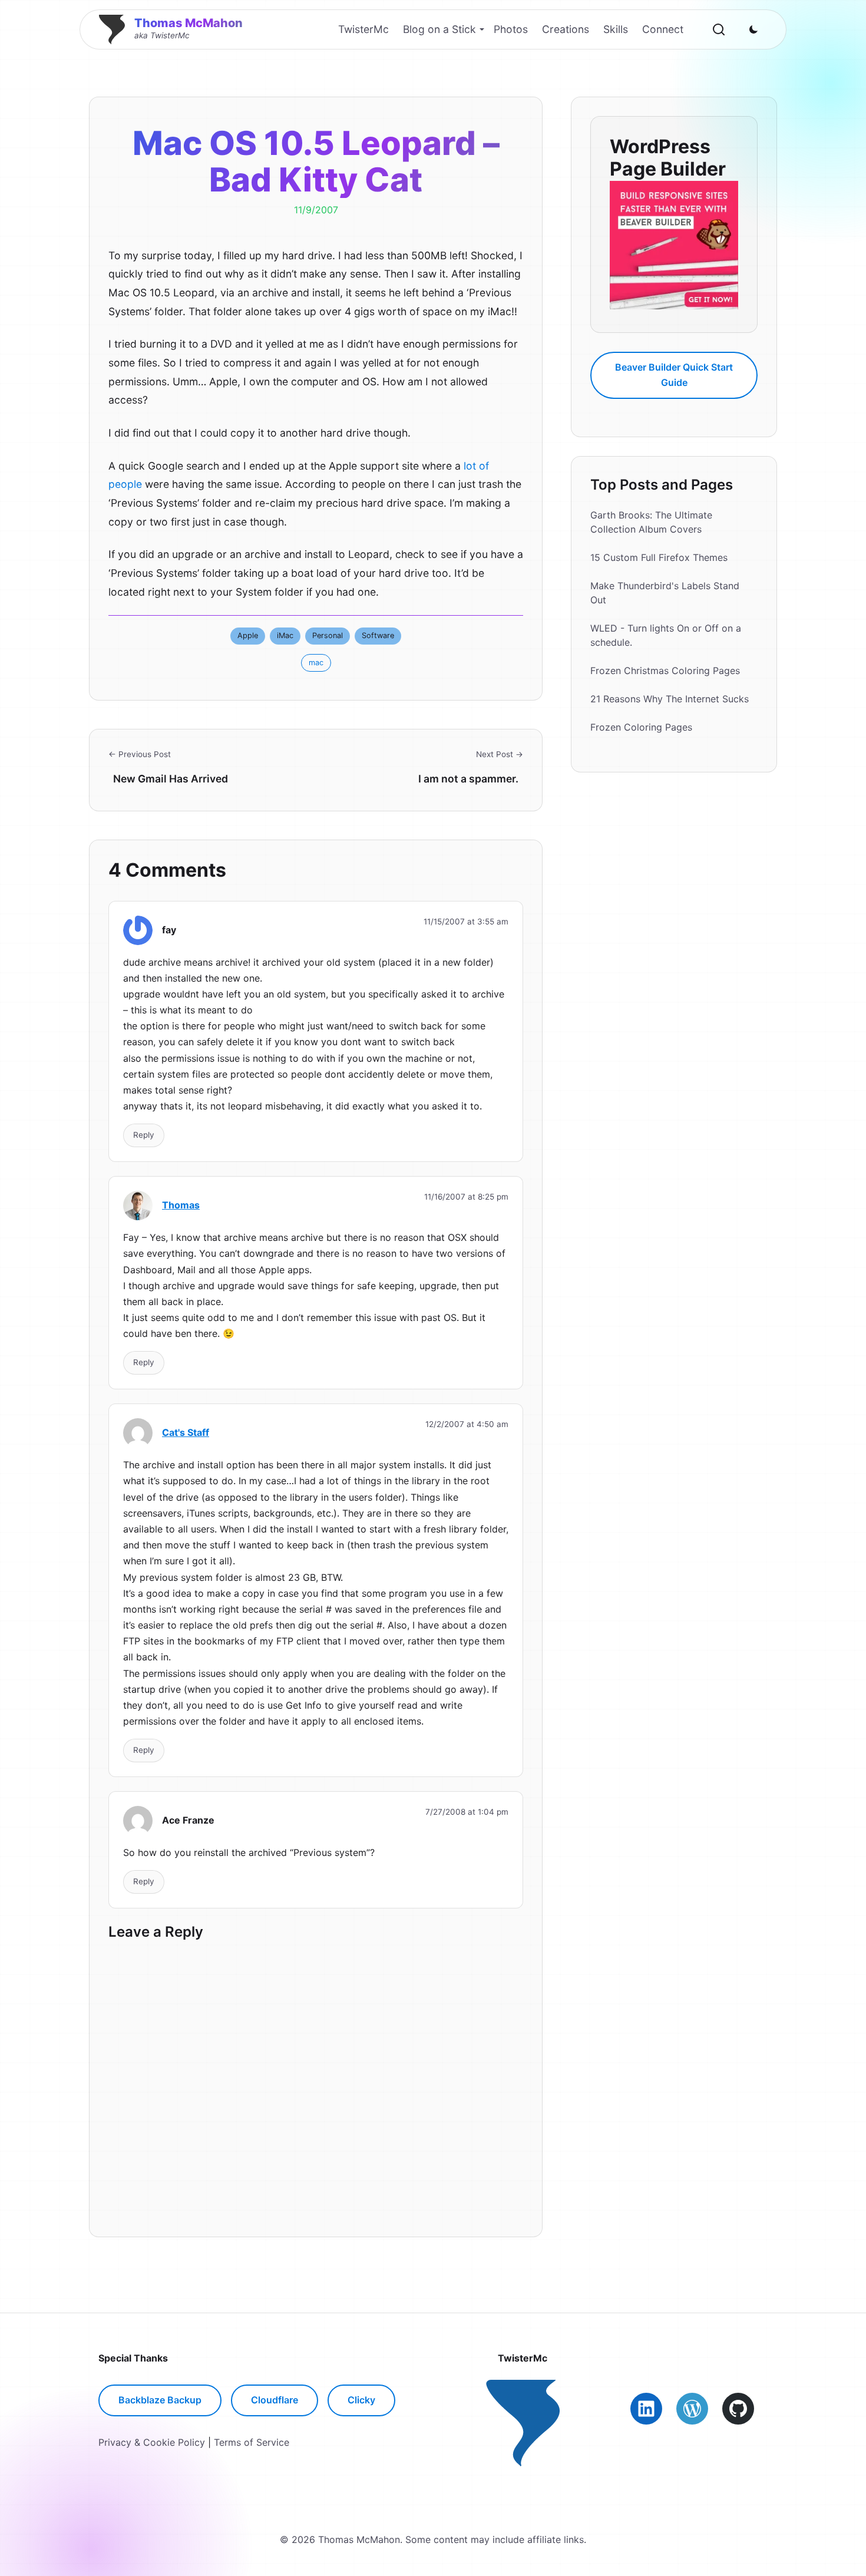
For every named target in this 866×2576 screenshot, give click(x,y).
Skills (616, 29)
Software (378, 635)
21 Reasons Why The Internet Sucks (670, 699)
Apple (248, 635)
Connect (663, 29)
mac (316, 663)
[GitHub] (738, 2409)
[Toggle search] (719, 29)
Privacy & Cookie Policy (152, 2442)
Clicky (361, 2400)
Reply (144, 1135)
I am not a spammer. (468, 779)
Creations (566, 29)
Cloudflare (275, 2400)
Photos (511, 29)
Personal (328, 635)
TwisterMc (363, 29)
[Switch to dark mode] (753, 29)
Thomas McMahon (189, 23)
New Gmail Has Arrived (171, 779)
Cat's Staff (186, 1432)
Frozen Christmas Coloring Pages (665, 671)
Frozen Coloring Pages (641, 727)
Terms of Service (252, 2442)
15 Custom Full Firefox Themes (659, 557)
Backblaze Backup (160, 2400)
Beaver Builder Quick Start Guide (674, 375)
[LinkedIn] (646, 2409)
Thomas (181, 1205)
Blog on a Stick (439, 29)
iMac (285, 635)
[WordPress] (692, 2409)
